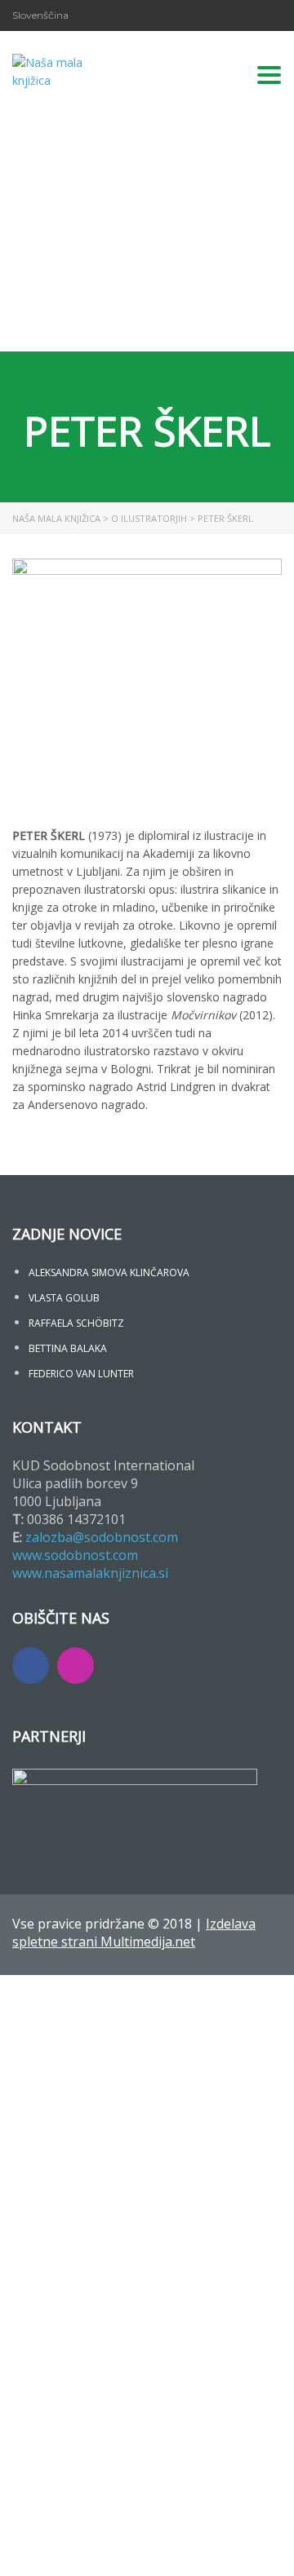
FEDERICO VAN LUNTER (81, 1374)
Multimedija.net (148, 1942)
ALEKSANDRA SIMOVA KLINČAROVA (109, 1273)
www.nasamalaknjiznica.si (90, 1573)
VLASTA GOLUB (64, 1298)
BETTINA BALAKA (68, 1348)
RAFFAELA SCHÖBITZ (76, 1323)
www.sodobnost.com (75, 1555)
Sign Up (92, 2549)
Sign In (131, 2549)
